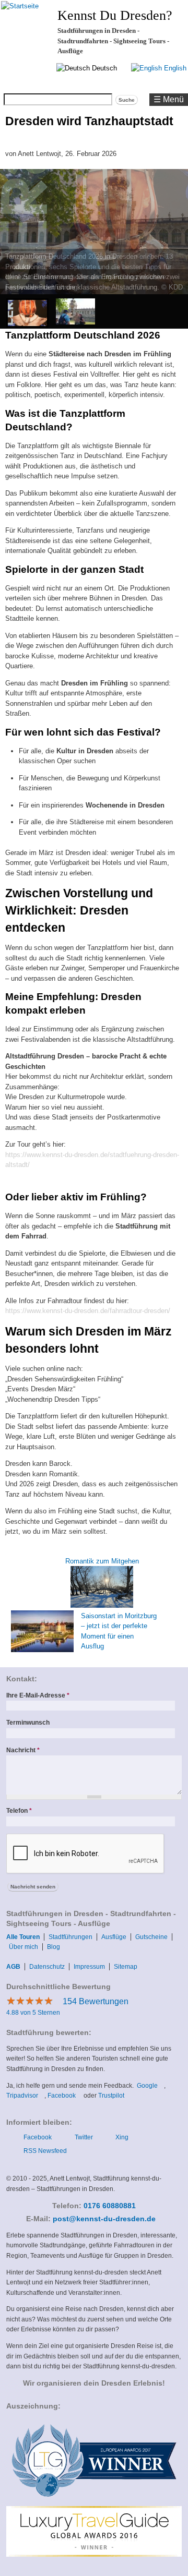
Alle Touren (23, 1937)
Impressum (89, 1967)
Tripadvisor (25, 2096)
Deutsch (103, 68)
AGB (13, 1967)
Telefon (19, 1811)
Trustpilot (114, 2096)
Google (150, 2086)
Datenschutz (47, 1967)
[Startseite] (20, 6)
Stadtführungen (70, 1937)
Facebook (65, 2096)
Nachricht (23, 1750)
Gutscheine (151, 1937)
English (174, 68)
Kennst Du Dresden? (115, 15)
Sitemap (126, 1967)
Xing (122, 2137)
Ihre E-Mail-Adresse (38, 1695)
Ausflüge (114, 1937)
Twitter (84, 2137)
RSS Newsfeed (45, 2151)
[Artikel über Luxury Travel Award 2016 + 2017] (94, 2555)
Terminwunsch (28, 1723)
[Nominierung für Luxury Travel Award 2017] (94, 2501)
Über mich (23, 1947)
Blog (54, 1947)
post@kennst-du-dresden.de (107, 2219)
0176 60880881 (110, 2206)
